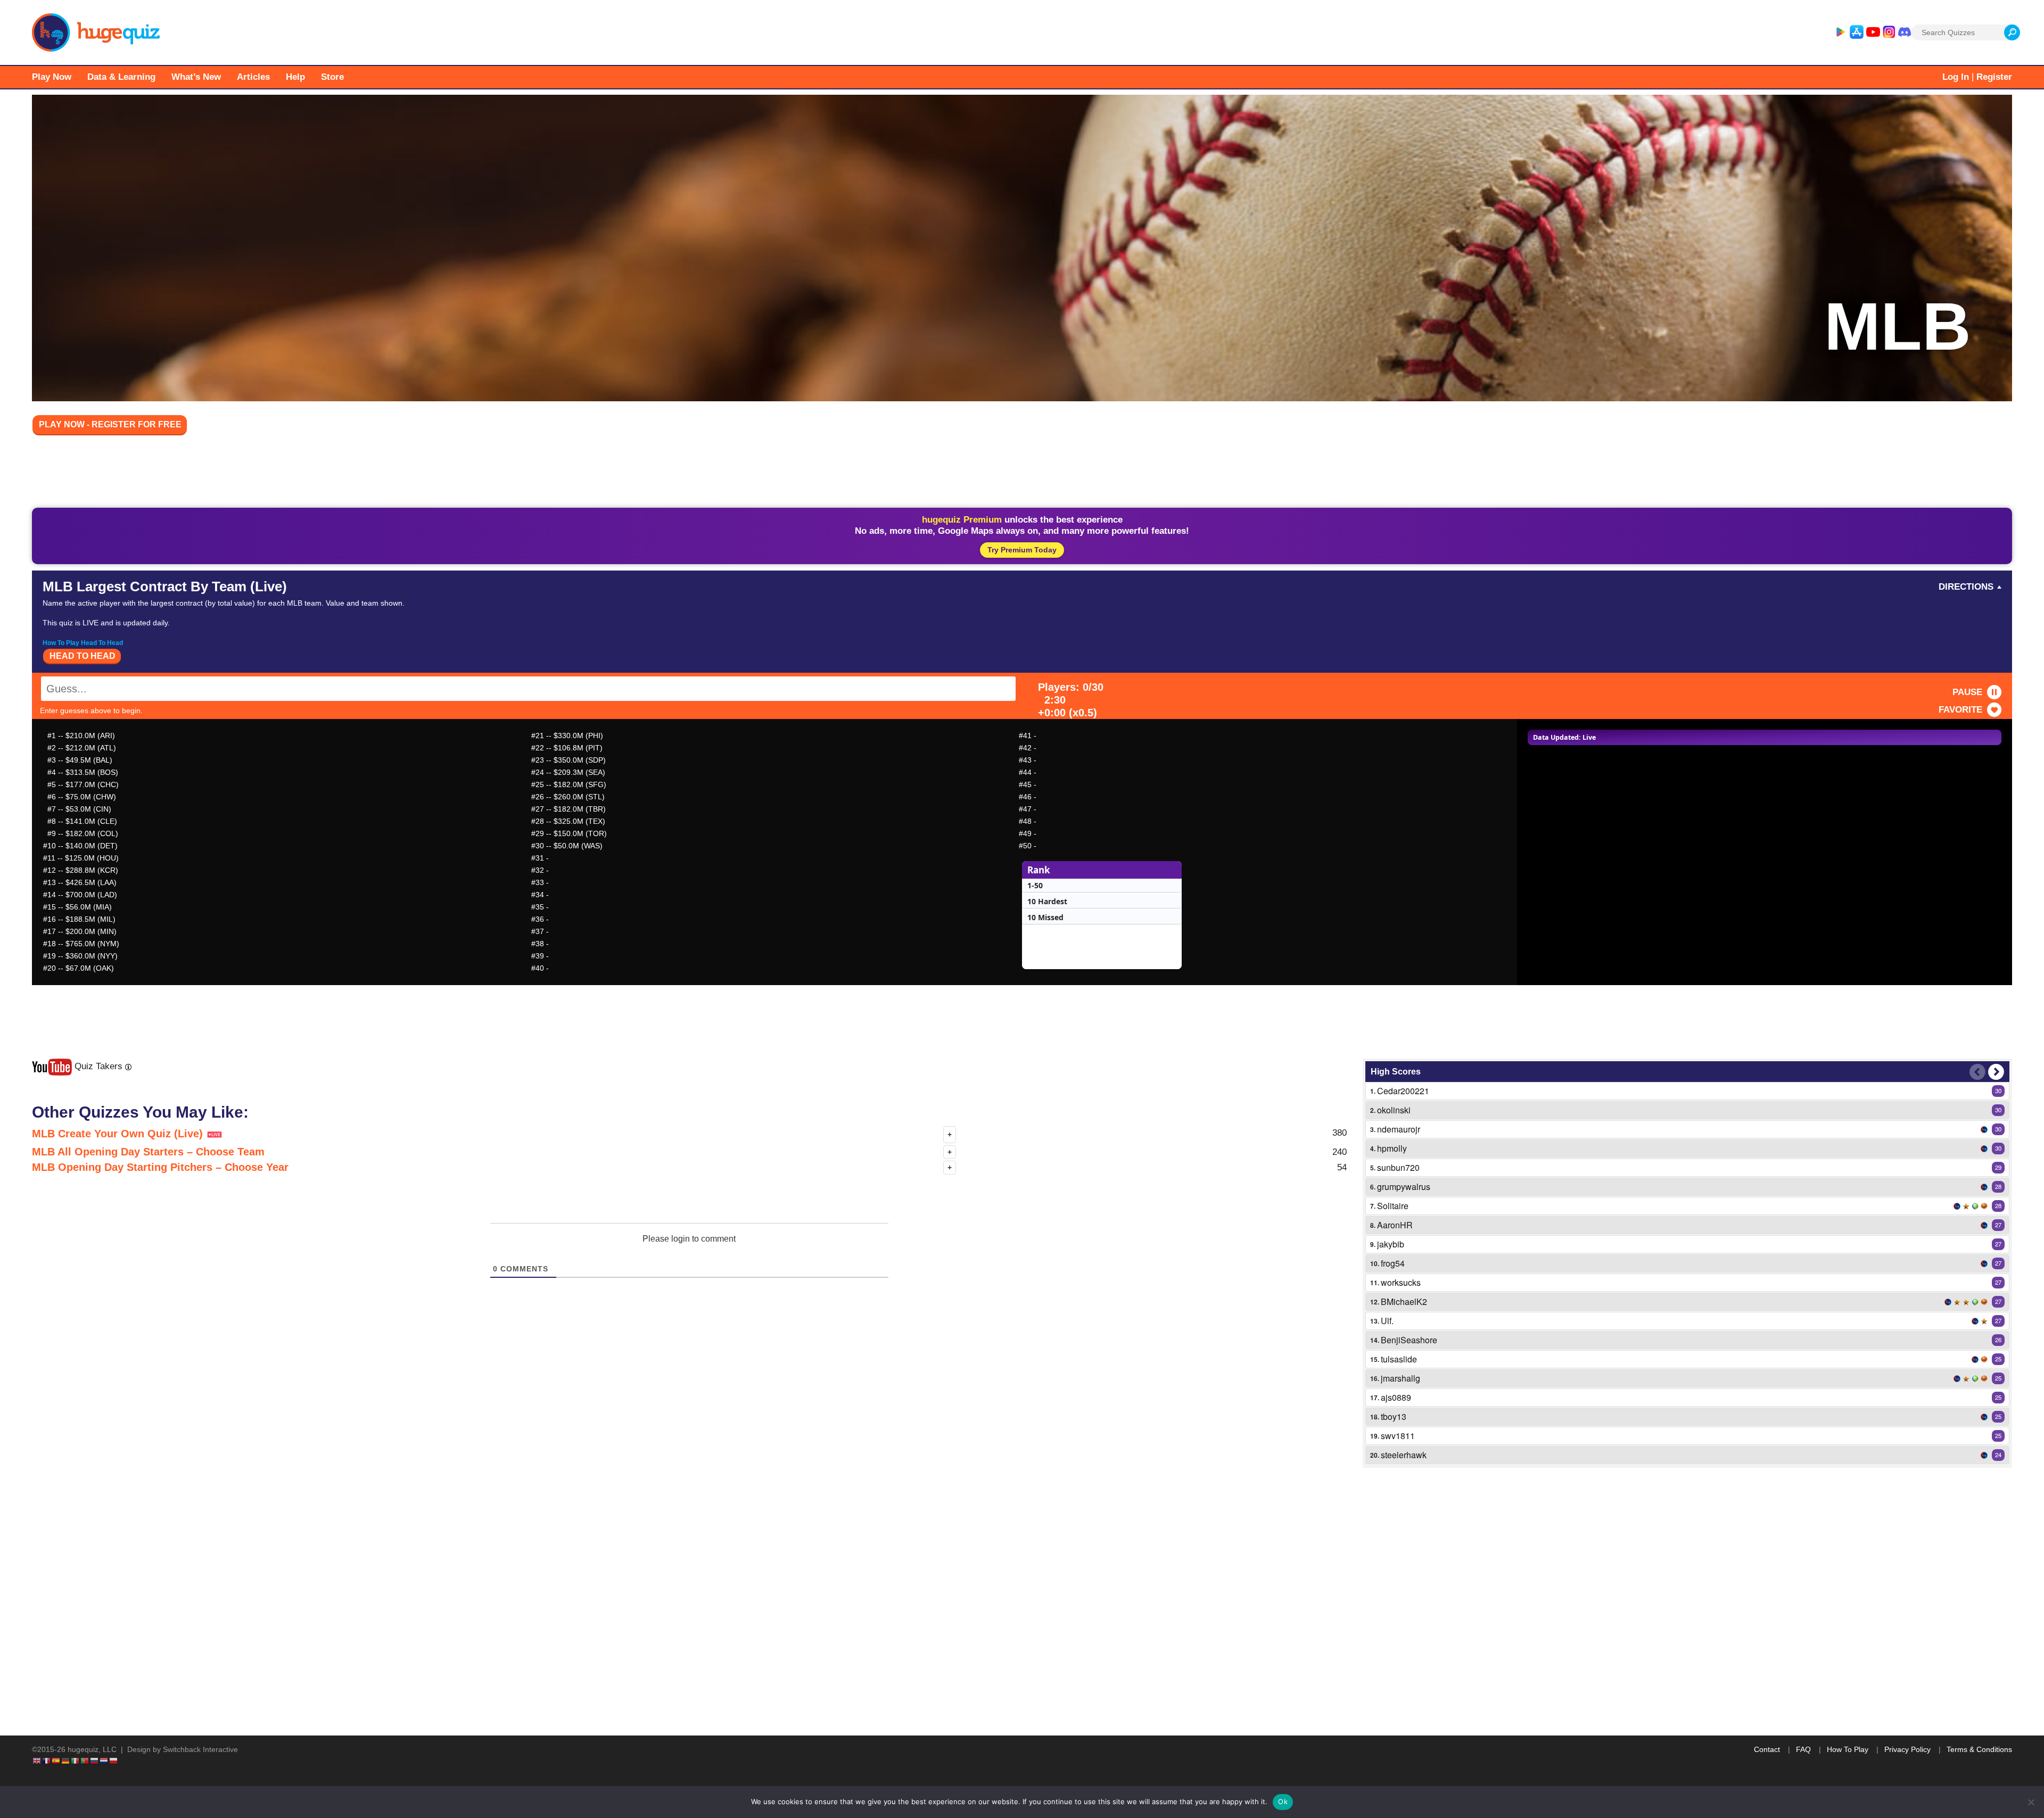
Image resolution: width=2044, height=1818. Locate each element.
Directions (1966, 587)
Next (1996, 1072)
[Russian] (95, 1761)
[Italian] (76, 1761)
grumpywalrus (1404, 1187)
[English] (37, 1761)
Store (332, 77)
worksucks (1401, 1282)
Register (1994, 77)
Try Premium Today (1022, 550)
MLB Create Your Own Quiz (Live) (119, 1134)
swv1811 (1398, 1436)
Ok (1283, 1802)
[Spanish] (56, 1761)
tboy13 (1394, 1416)
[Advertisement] (1022, 474)
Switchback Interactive (200, 1749)
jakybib (1391, 1244)
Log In (1956, 77)
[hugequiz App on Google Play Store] (1840, 32)
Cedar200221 (1403, 1091)
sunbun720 (1398, 1167)
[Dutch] (104, 1761)
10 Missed (1045, 917)
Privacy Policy (1907, 1749)
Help (295, 77)
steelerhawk (1404, 1455)
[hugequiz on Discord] (1905, 32)
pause (1967, 692)
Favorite (1960, 710)
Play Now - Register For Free (110, 424)
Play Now (52, 77)
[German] (66, 1761)
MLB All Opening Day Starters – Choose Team (148, 1152)
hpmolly (1392, 1148)
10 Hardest (1047, 901)
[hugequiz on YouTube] (1873, 32)
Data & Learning (121, 77)
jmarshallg (1400, 1378)
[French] (47, 1761)
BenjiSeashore (1409, 1340)
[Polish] (114, 1761)
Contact (1767, 1749)
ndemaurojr (1399, 1129)
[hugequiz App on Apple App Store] (1857, 32)
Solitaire (1393, 1206)
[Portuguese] (85, 1761)
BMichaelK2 (1404, 1301)
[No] (2031, 1802)
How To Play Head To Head (83, 643)
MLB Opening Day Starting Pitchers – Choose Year (160, 1167)
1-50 (1035, 885)
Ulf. (1387, 1321)
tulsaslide (1399, 1359)
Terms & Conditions (1979, 1749)
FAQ (1803, 1749)
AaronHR (1395, 1225)
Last (1977, 1072)
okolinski (1394, 1110)
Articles (253, 77)
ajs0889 (1396, 1397)
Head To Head (83, 656)
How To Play (1848, 1749)
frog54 (1393, 1263)
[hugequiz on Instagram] (1889, 32)
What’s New (196, 77)
